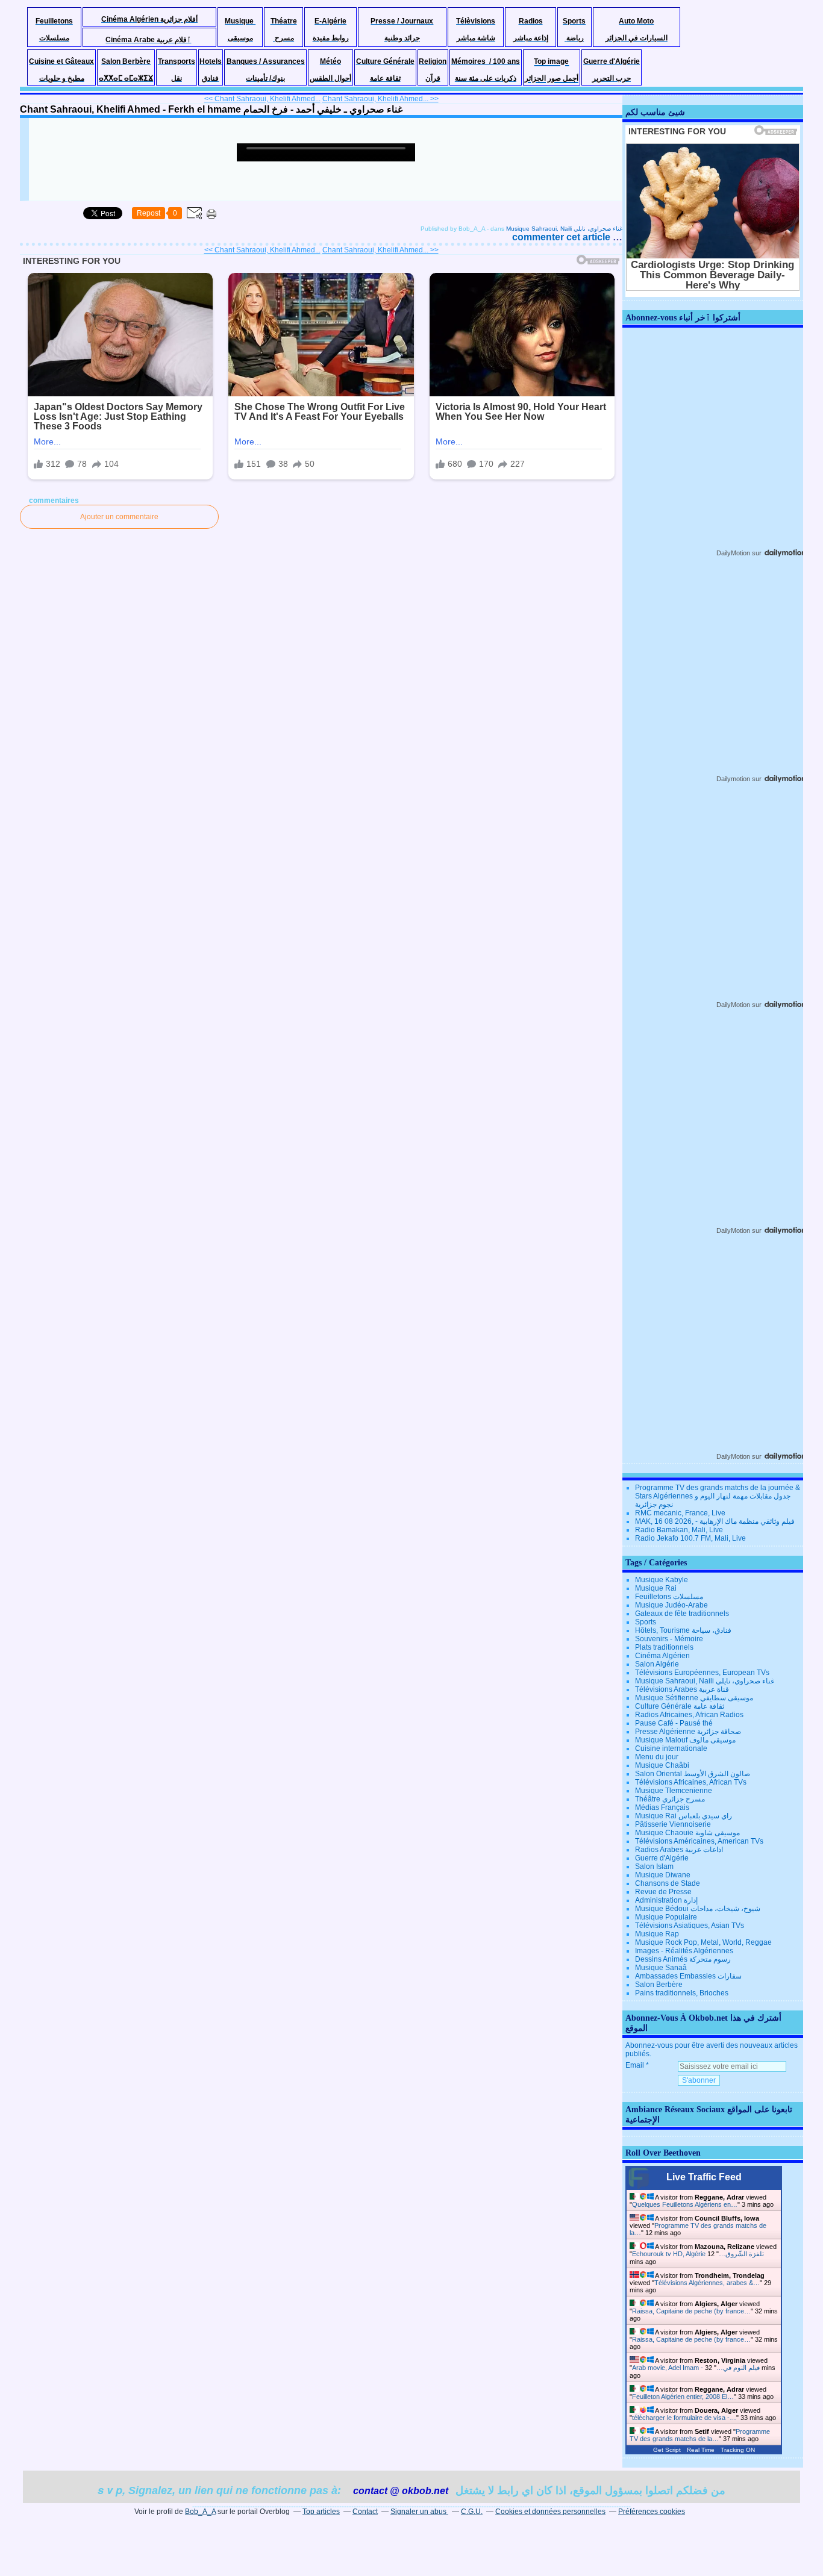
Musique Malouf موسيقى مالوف (685, 1740)
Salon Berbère (659, 1985)
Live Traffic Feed (704, 2177)
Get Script (667, 2450)
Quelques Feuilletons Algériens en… (685, 2204)
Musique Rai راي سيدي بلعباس (684, 1816)
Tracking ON (738, 2450)
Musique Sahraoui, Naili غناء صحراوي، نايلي (564, 229)
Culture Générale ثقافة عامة (680, 1706)
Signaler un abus (419, 2512)
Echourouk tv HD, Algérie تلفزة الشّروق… (698, 2254)
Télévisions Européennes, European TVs (702, 1673)
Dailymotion (733, 779)
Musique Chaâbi (662, 1765)
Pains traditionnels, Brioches (682, 1993)
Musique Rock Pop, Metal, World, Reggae (703, 1942)
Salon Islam (654, 1867)
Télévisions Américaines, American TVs (699, 1841)
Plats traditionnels (664, 1647)
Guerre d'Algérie (662, 1858)
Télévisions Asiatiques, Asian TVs (690, 1926)
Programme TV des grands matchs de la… (700, 2435)
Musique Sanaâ (661, 1968)
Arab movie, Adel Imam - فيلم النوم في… (696, 2368)
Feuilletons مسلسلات (669, 1597)
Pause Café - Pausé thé (674, 1723)
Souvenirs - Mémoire (669, 1639)
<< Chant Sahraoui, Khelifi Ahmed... (262, 99)
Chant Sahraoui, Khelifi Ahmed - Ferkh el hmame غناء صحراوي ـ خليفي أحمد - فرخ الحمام (211, 109)
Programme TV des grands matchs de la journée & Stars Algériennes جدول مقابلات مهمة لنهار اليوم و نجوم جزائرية (718, 1496)
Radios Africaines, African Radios (689, 1715)
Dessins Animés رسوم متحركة (683, 1959)
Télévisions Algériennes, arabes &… (707, 2283)
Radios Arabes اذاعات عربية (679, 1850)
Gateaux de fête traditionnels (682, 1614)
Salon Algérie (657, 1664)
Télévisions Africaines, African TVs (691, 1782)
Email (635, 2065)
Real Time (701, 2450)
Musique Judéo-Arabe (671, 1605)
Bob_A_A (200, 2512)
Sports (646, 1622)
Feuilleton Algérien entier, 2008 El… (683, 2397)
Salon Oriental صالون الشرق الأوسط (693, 1774)
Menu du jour (657, 1757)
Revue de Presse (663, 1892)
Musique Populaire (666, 1917)
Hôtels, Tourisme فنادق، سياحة (683, 1630)
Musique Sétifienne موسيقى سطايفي (694, 1698)
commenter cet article (562, 237)
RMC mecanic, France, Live (680, 1513)
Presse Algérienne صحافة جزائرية (688, 1732)
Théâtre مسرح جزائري (670, 1799)
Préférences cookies (652, 2512)
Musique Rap (657, 1934)
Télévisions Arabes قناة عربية (682, 1689)
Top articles (321, 2512)
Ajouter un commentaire (119, 517)
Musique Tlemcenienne (674, 1791)
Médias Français (662, 1807)
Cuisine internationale (671, 1748)
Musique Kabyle (662, 1580)
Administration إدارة (666, 1900)
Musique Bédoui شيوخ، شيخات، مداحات (698, 1909)
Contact (365, 2512)
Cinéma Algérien (662, 1656)
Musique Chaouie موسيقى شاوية (687, 1833)
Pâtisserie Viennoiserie (673, 1824)
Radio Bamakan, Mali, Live (679, 1530)
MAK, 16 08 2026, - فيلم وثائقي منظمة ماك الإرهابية (715, 1521)
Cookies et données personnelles (550, 2512)
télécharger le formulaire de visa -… (684, 2418)
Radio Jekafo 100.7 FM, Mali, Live (690, 1538)
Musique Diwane (663, 1875)
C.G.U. (472, 2512)
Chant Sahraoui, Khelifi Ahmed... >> (380, 99)
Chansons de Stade (668, 1883)
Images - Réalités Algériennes (684, 1951)
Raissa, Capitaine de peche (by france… (691, 2311)
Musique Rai (656, 1588)
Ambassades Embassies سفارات (688, 1976)
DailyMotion (733, 553)
